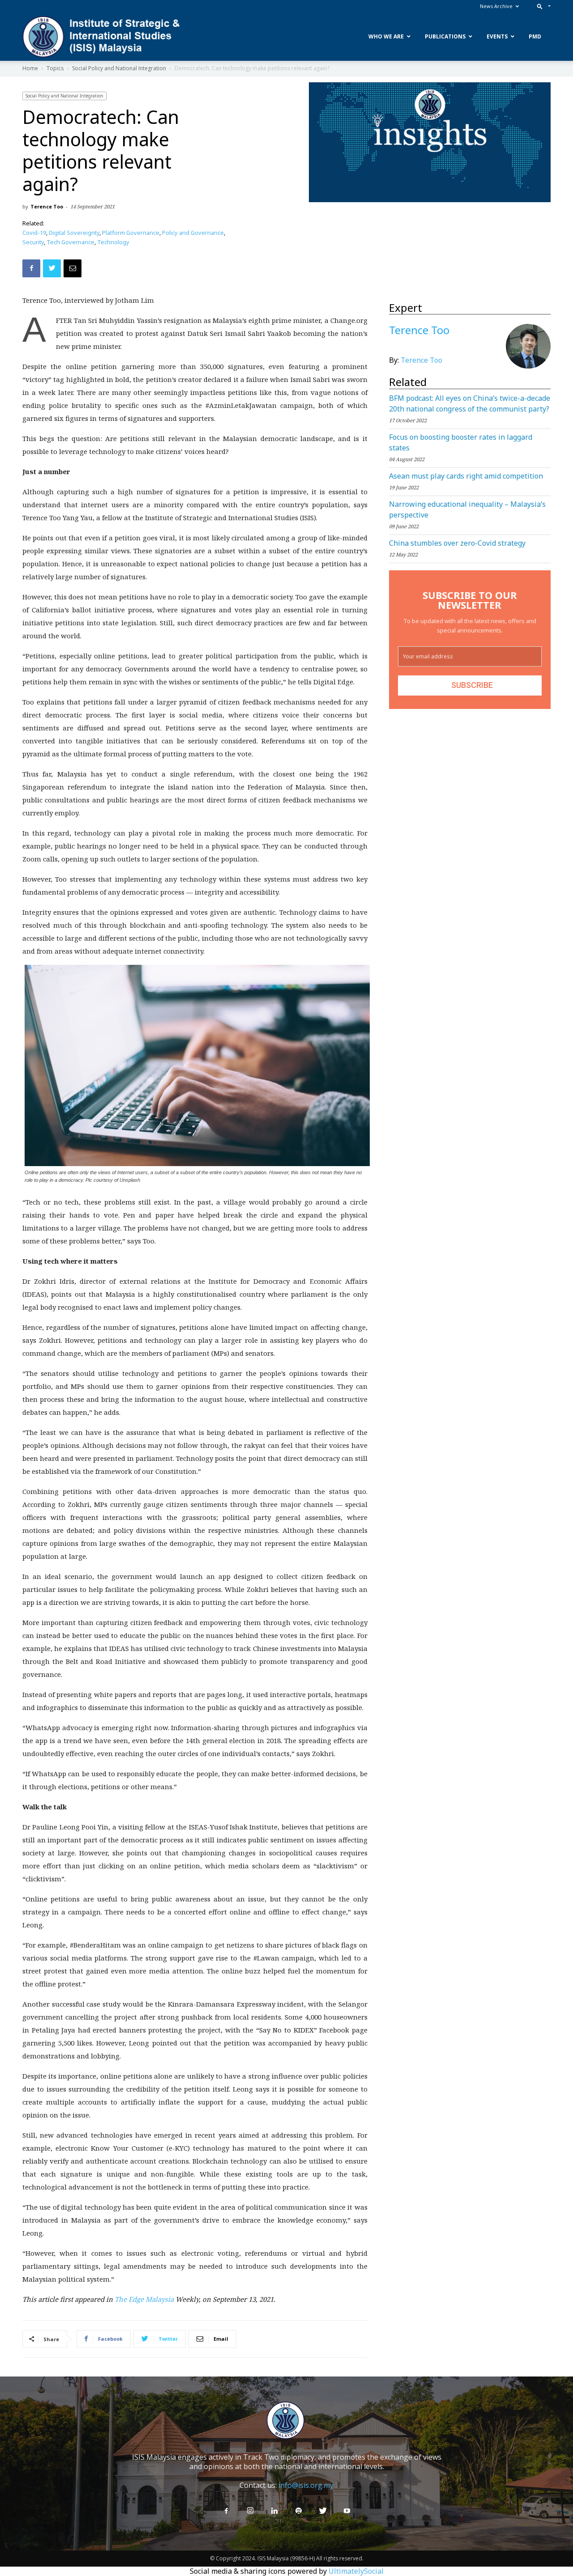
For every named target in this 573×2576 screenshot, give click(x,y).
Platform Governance (131, 233)
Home (30, 68)
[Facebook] (226, 2511)
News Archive (496, 6)
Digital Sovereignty (74, 233)
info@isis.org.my (306, 2485)
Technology (113, 242)
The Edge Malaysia (145, 2299)
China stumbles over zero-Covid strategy (457, 543)
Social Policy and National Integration (119, 68)
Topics (55, 68)
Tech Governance (71, 242)
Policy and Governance (193, 233)
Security (33, 242)
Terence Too (47, 206)
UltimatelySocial (356, 2571)
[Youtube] (347, 2511)
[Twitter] (323, 2511)
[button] (542, 6)
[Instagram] (250, 2511)
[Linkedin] (274, 2511)
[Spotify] (299, 2511)
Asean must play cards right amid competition (466, 476)
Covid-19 (34, 233)
